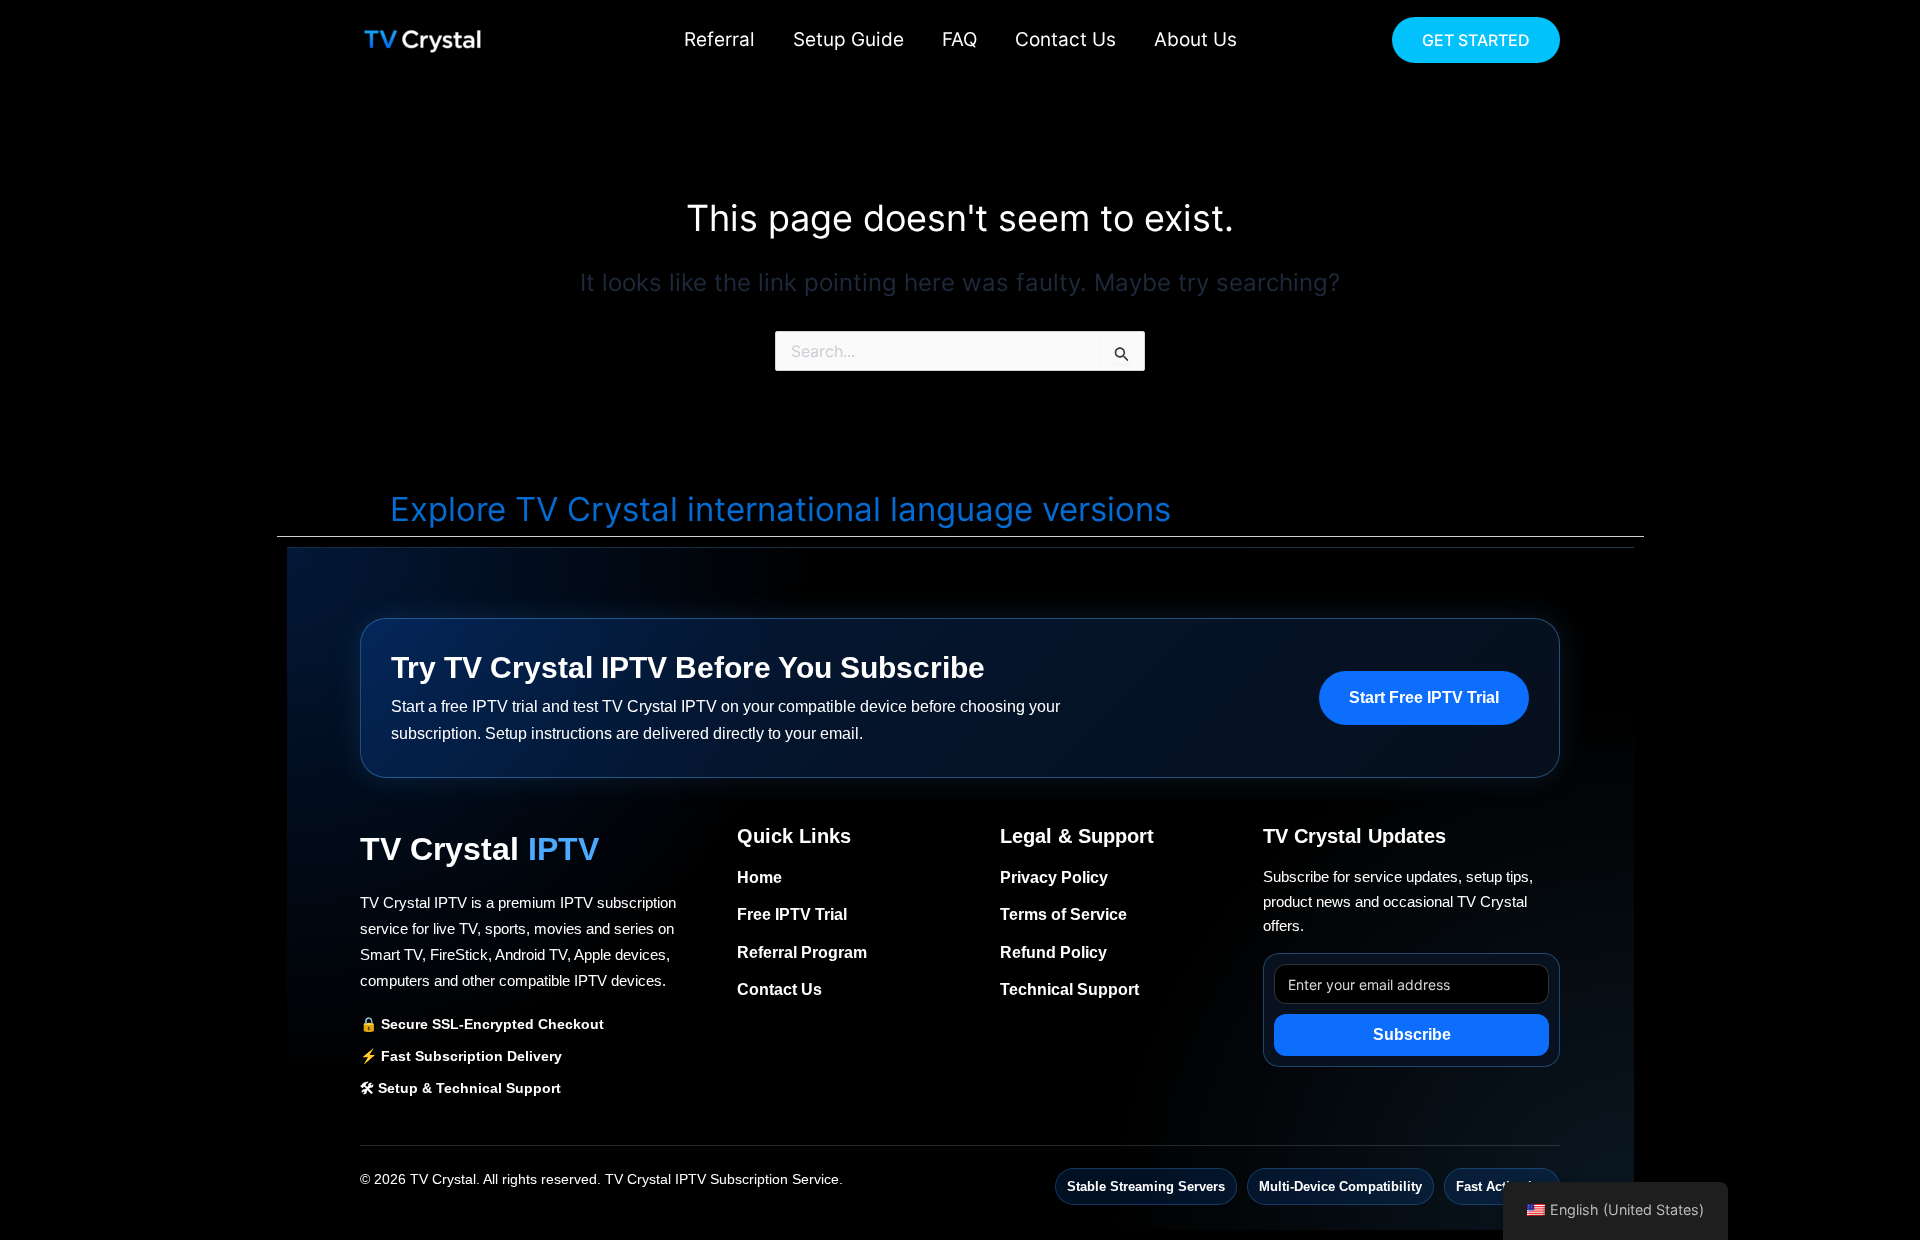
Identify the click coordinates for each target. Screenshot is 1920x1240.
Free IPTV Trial (792, 914)
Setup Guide (848, 39)
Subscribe (1412, 1034)
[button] (1476, 40)
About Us (1195, 39)
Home (759, 877)
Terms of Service (1063, 914)
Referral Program (802, 952)
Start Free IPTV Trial (1424, 697)
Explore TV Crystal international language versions (780, 509)
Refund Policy (1053, 952)
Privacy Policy (1054, 877)
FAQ (959, 39)
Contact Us (1065, 39)
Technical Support (1069, 989)
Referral (719, 39)
